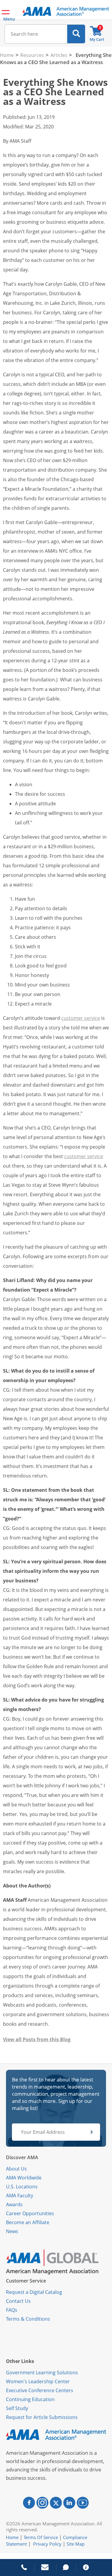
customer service (81, 1018)
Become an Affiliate (28, 2222)
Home (7, 55)
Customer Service (26, 2281)
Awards (14, 2204)
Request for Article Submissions (42, 2417)
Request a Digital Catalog (34, 2292)
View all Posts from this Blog (37, 2039)
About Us (16, 2169)
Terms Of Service (41, 2537)
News (12, 2231)
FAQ (10, 2310)
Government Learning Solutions (42, 2373)
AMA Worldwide (24, 2178)
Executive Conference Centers (40, 2390)
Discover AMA (22, 2157)
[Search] (76, 34)
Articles (59, 55)
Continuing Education (30, 2399)
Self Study (17, 2408)
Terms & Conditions (28, 2319)
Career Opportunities (30, 2213)
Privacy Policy (47, 2544)
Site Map (76, 2544)
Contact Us (18, 2301)
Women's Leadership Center (38, 2381)
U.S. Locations (22, 2187)
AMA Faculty (20, 2196)
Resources (32, 55)
